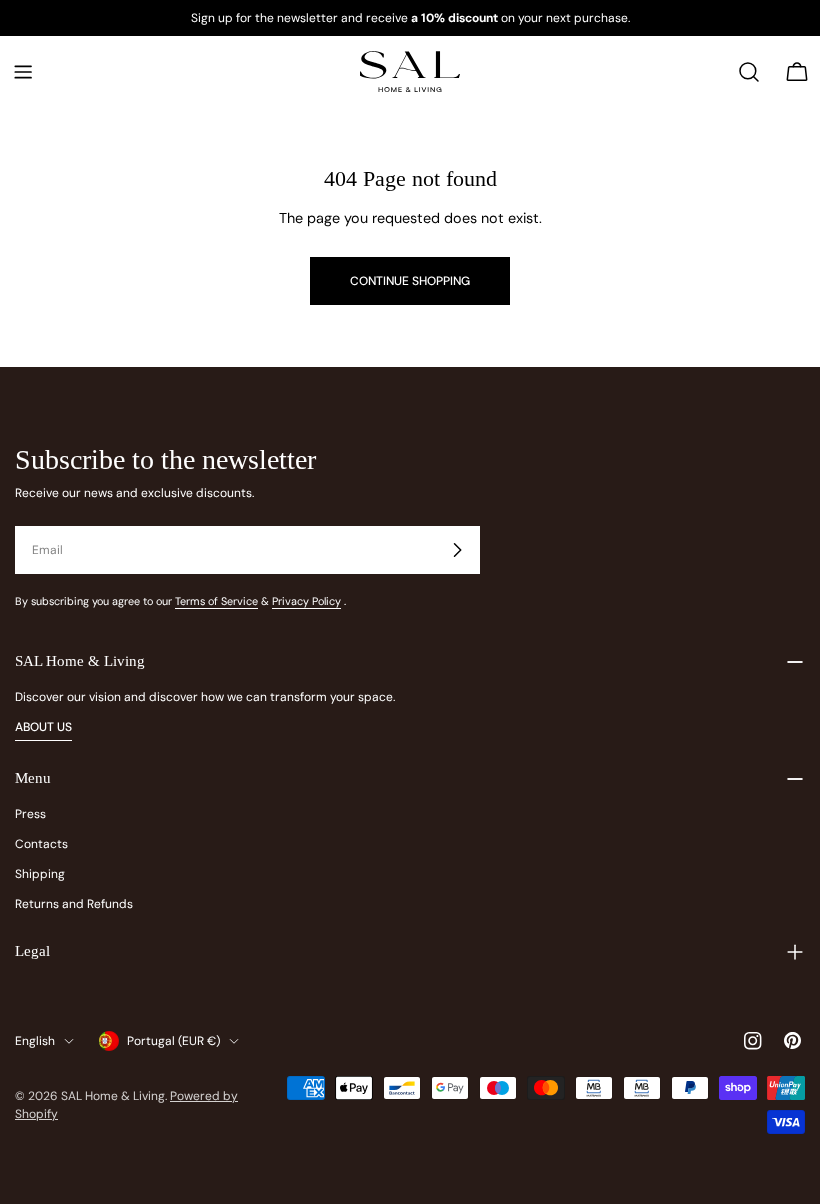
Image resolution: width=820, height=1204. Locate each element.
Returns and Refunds (74, 904)
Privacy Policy (306, 601)
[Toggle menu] (23, 72)
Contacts (41, 844)
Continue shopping (410, 281)
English (35, 1041)
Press (30, 814)
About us (43, 727)
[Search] (749, 72)
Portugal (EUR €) (173, 1041)
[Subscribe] (457, 550)
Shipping (40, 874)
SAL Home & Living (113, 1096)
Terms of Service (216, 601)
